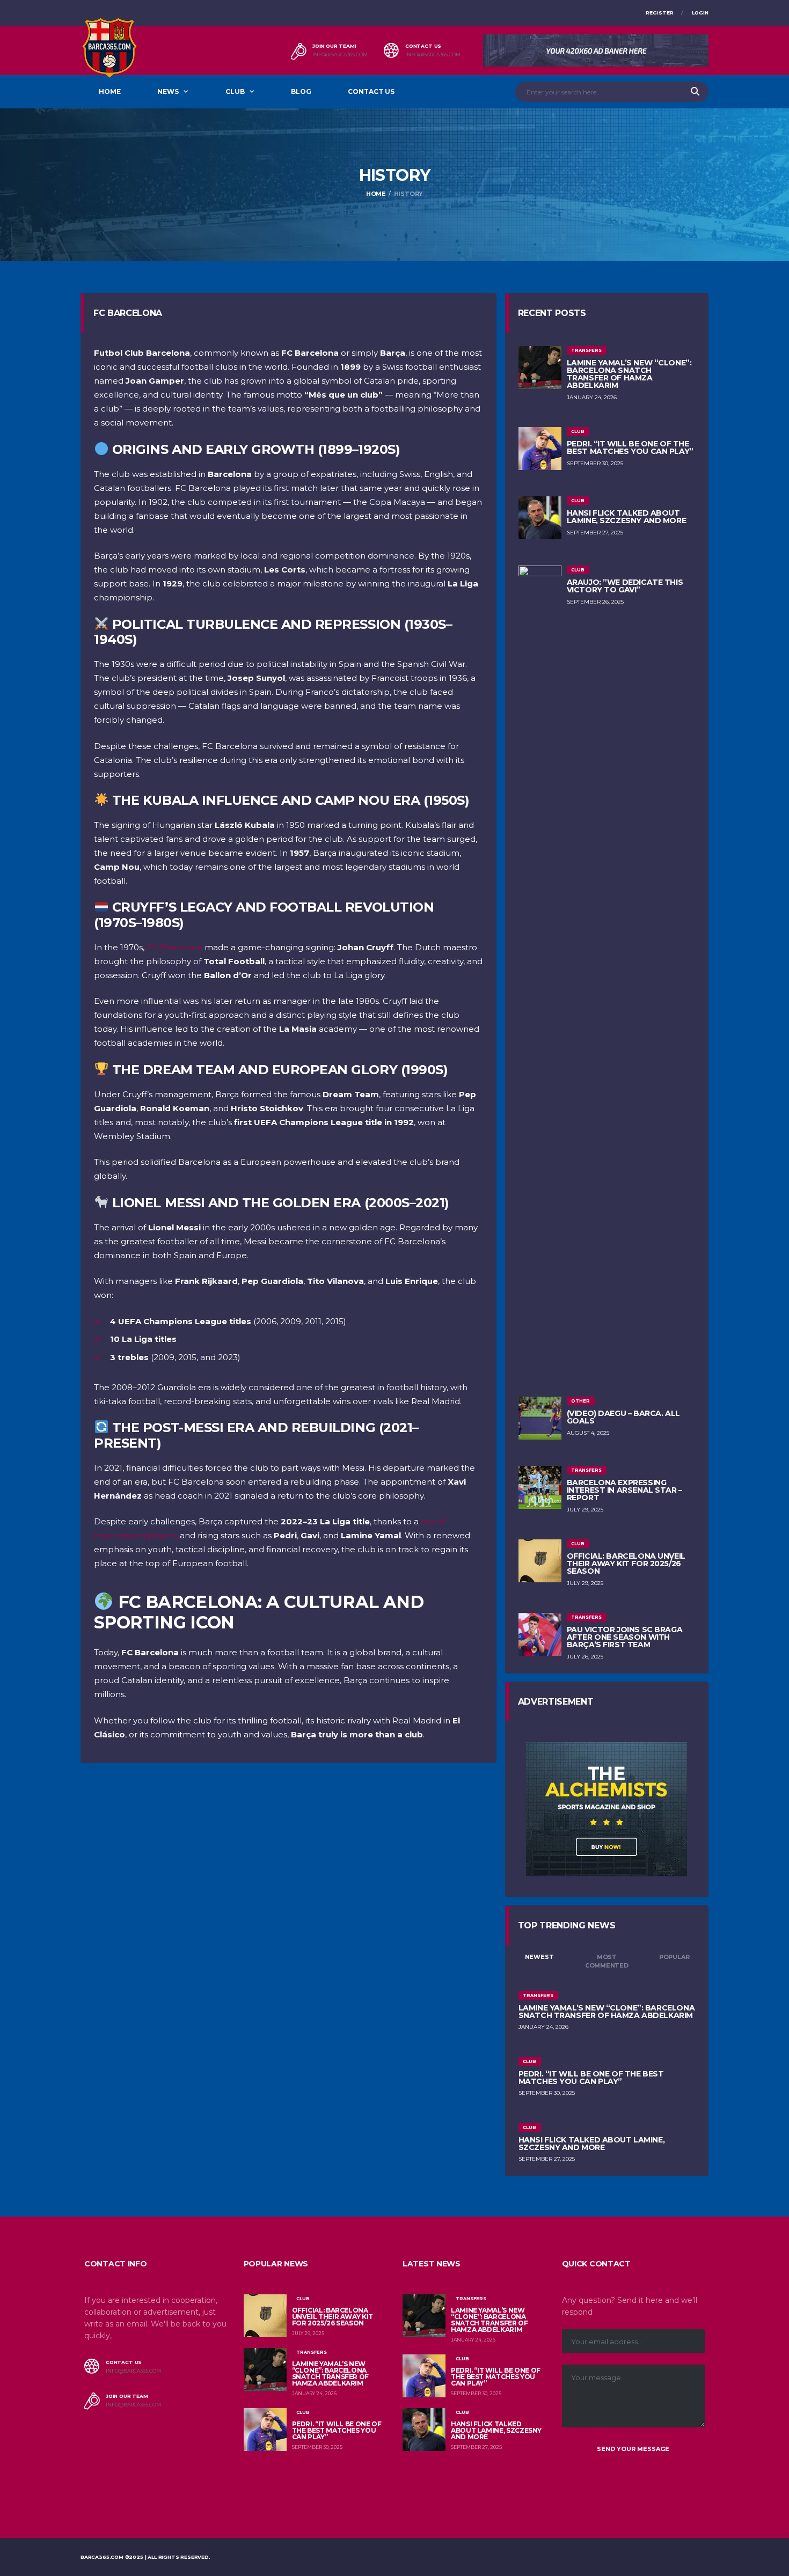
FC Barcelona (174, 947)
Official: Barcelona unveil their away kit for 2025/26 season (626, 1564)
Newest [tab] (539, 1957)
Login (700, 13)
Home (110, 91)
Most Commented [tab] (607, 1961)
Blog (301, 91)
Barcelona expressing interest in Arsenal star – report (624, 1490)
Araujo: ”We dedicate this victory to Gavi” (625, 586)
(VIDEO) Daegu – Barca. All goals (623, 1417)
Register (660, 13)
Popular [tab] (674, 1957)
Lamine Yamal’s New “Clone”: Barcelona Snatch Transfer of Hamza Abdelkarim (629, 374)
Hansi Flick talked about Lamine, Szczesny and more (627, 517)
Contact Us (371, 91)
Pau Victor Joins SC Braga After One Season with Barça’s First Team (625, 1637)
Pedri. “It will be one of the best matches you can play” (630, 447)
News (168, 91)
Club (235, 91)
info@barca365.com (340, 55)
